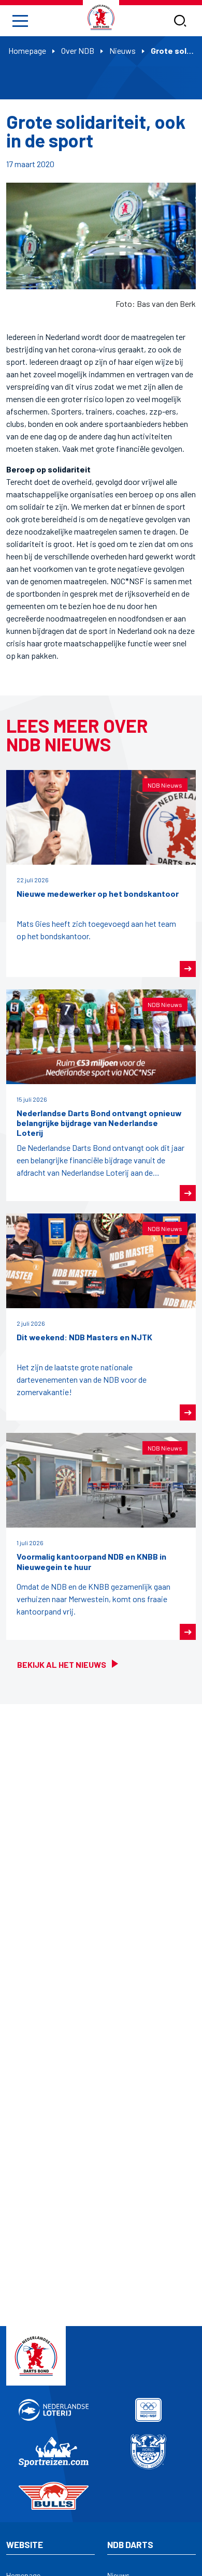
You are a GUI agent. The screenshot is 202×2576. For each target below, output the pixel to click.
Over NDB (78, 50)
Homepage (27, 50)
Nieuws (122, 50)
